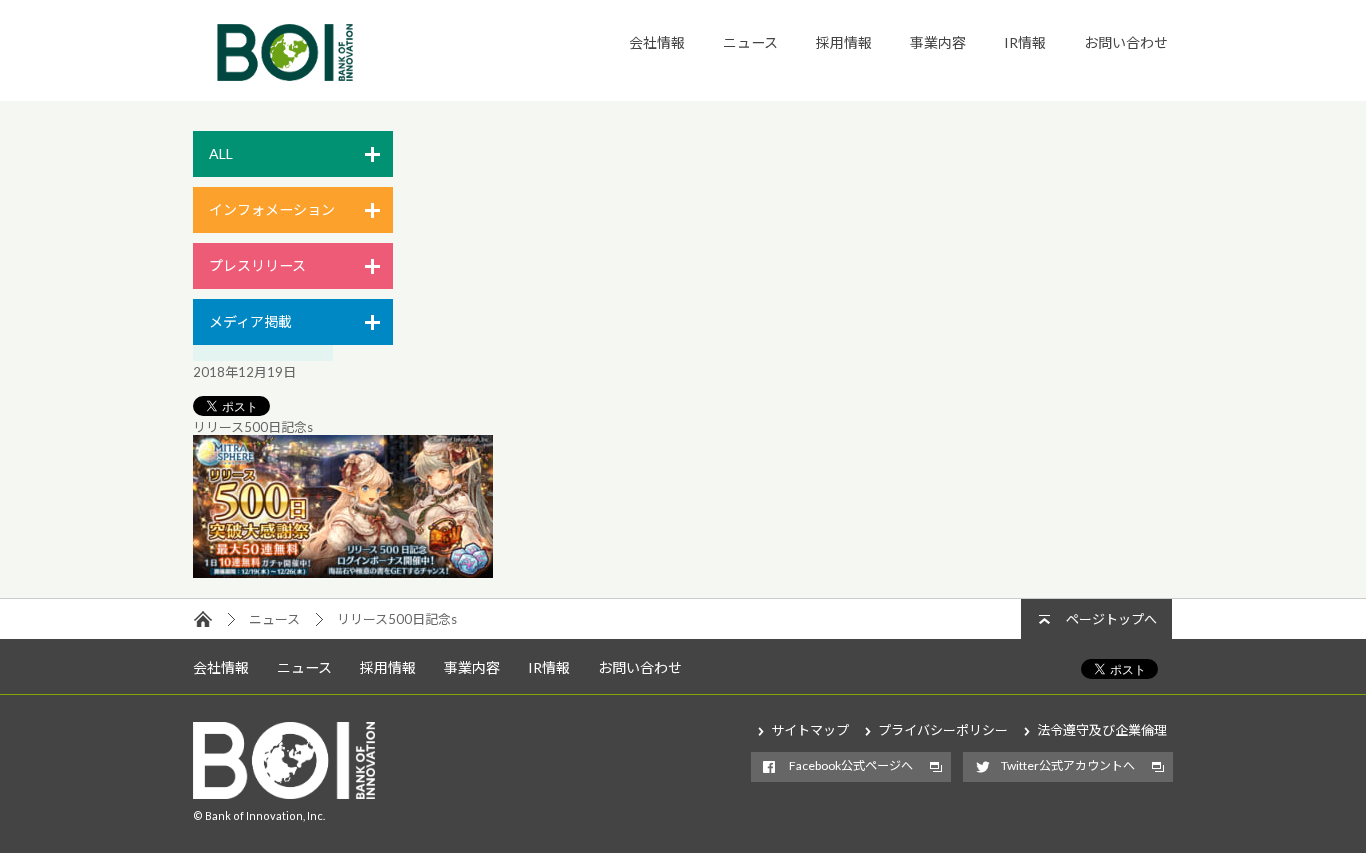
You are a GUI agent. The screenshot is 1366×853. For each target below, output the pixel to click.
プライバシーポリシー (943, 730)
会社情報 (657, 42)
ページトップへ (1111, 619)
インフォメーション (272, 209)
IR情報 (1025, 42)
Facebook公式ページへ (851, 765)
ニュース (750, 42)
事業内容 (938, 42)
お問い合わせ (1126, 42)
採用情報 (844, 42)
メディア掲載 (250, 321)
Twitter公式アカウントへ (1068, 765)
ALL (221, 153)
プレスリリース (257, 265)
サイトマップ (810, 730)
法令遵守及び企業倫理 (1102, 730)
